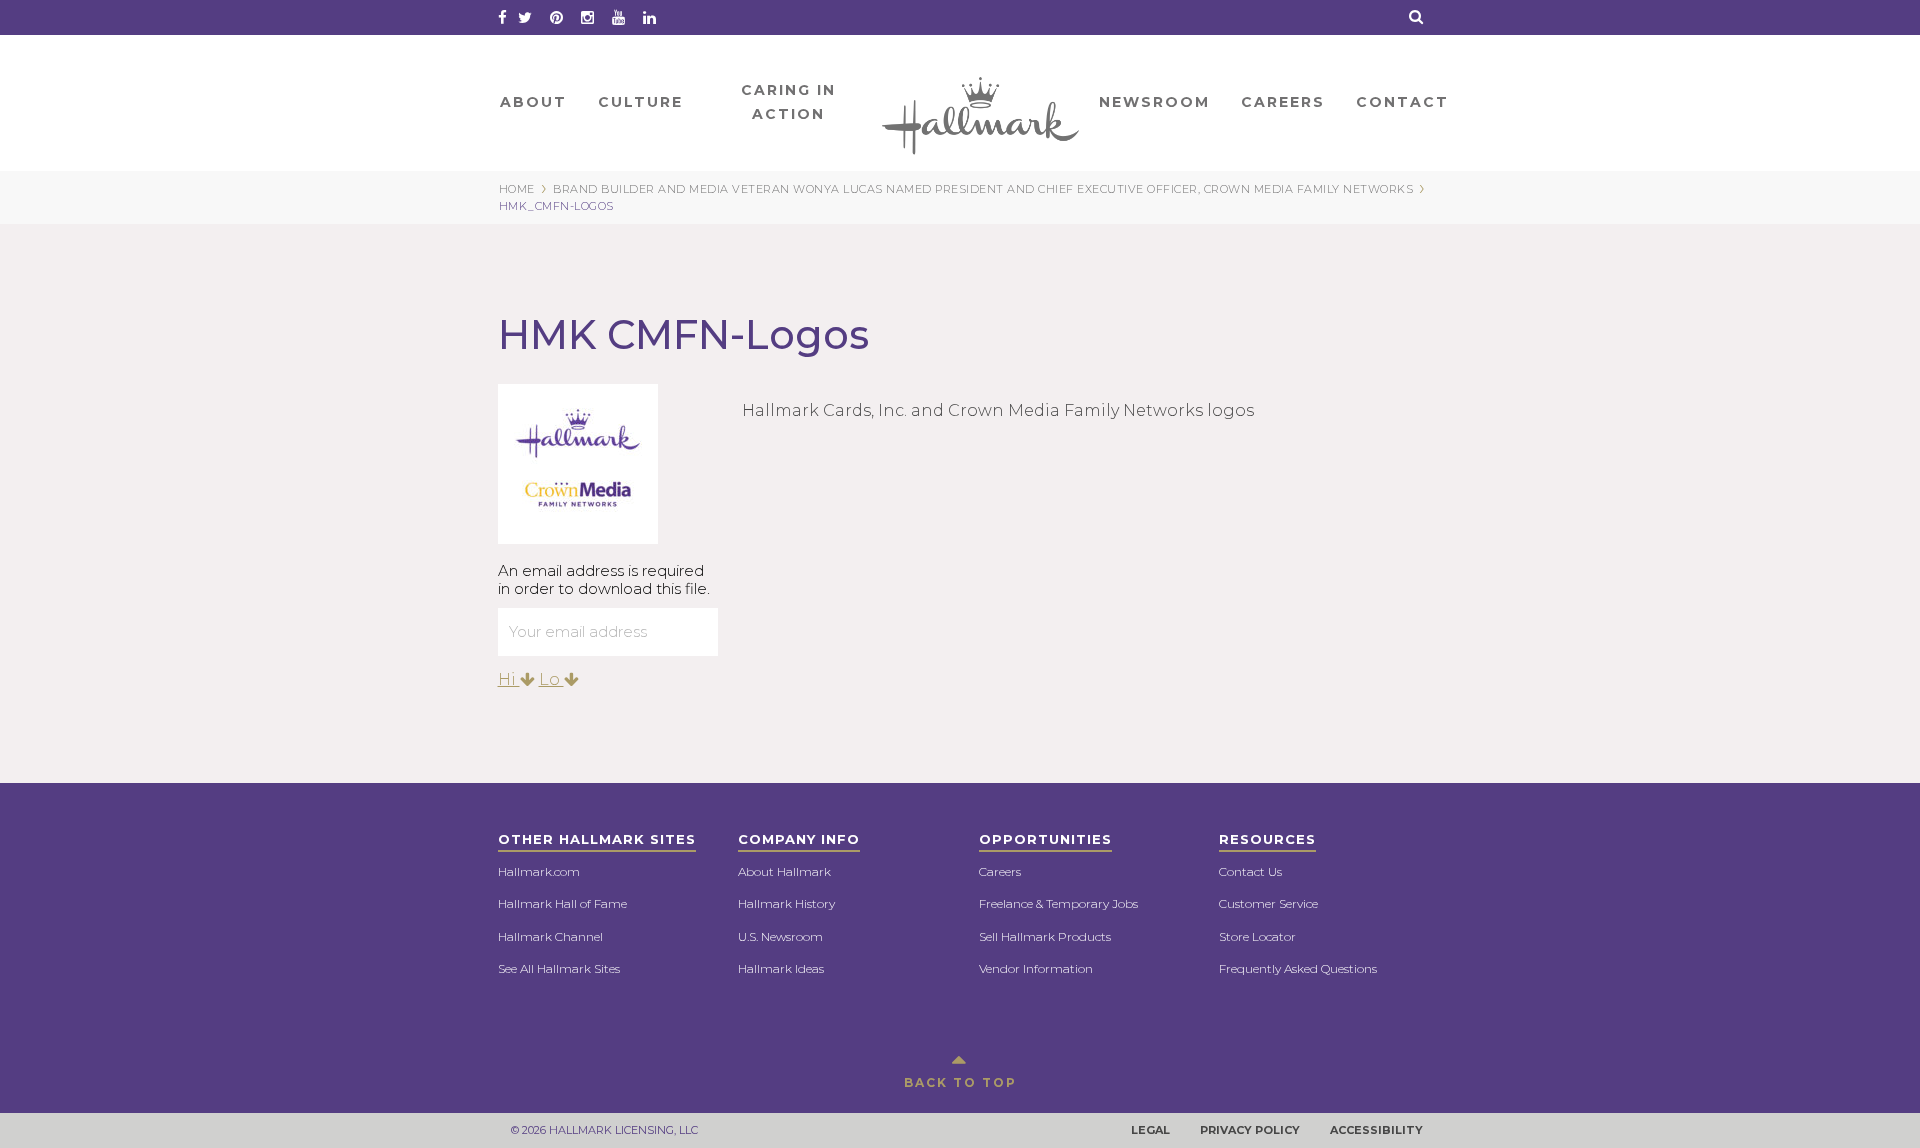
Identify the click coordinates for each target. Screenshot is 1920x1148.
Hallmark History (786, 903)
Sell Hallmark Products (1045, 936)
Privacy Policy (1250, 1130)
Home (982, 102)
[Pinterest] (556, 17)
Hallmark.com (539, 871)
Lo (551, 679)
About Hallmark (784, 871)
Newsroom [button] (1154, 102)
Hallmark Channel (550, 936)
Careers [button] (1283, 102)
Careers (1000, 871)
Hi (509, 679)
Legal (1150, 1130)
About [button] (533, 102)
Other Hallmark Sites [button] (597, 839)
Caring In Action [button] (788, 102)
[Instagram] (587, 17)
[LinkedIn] (649, 17)
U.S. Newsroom (780, 936)
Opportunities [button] (1045, 839)
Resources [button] (1267, 839)
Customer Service (1268, 903)
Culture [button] (640, 102)
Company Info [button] (799, 839)
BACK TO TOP (960, 1082)
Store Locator (1257, 936)
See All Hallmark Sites (559, 968)
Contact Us (1250, 871)
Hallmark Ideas (781, 968)
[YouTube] (618, 17)
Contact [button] (1402, 102)
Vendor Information (1036, 968)
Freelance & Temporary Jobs (1058, 903)
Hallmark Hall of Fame (562, 903)
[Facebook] (502, 17)
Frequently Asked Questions (1298, 968)
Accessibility (1376, 1130)
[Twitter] (525, 17)
